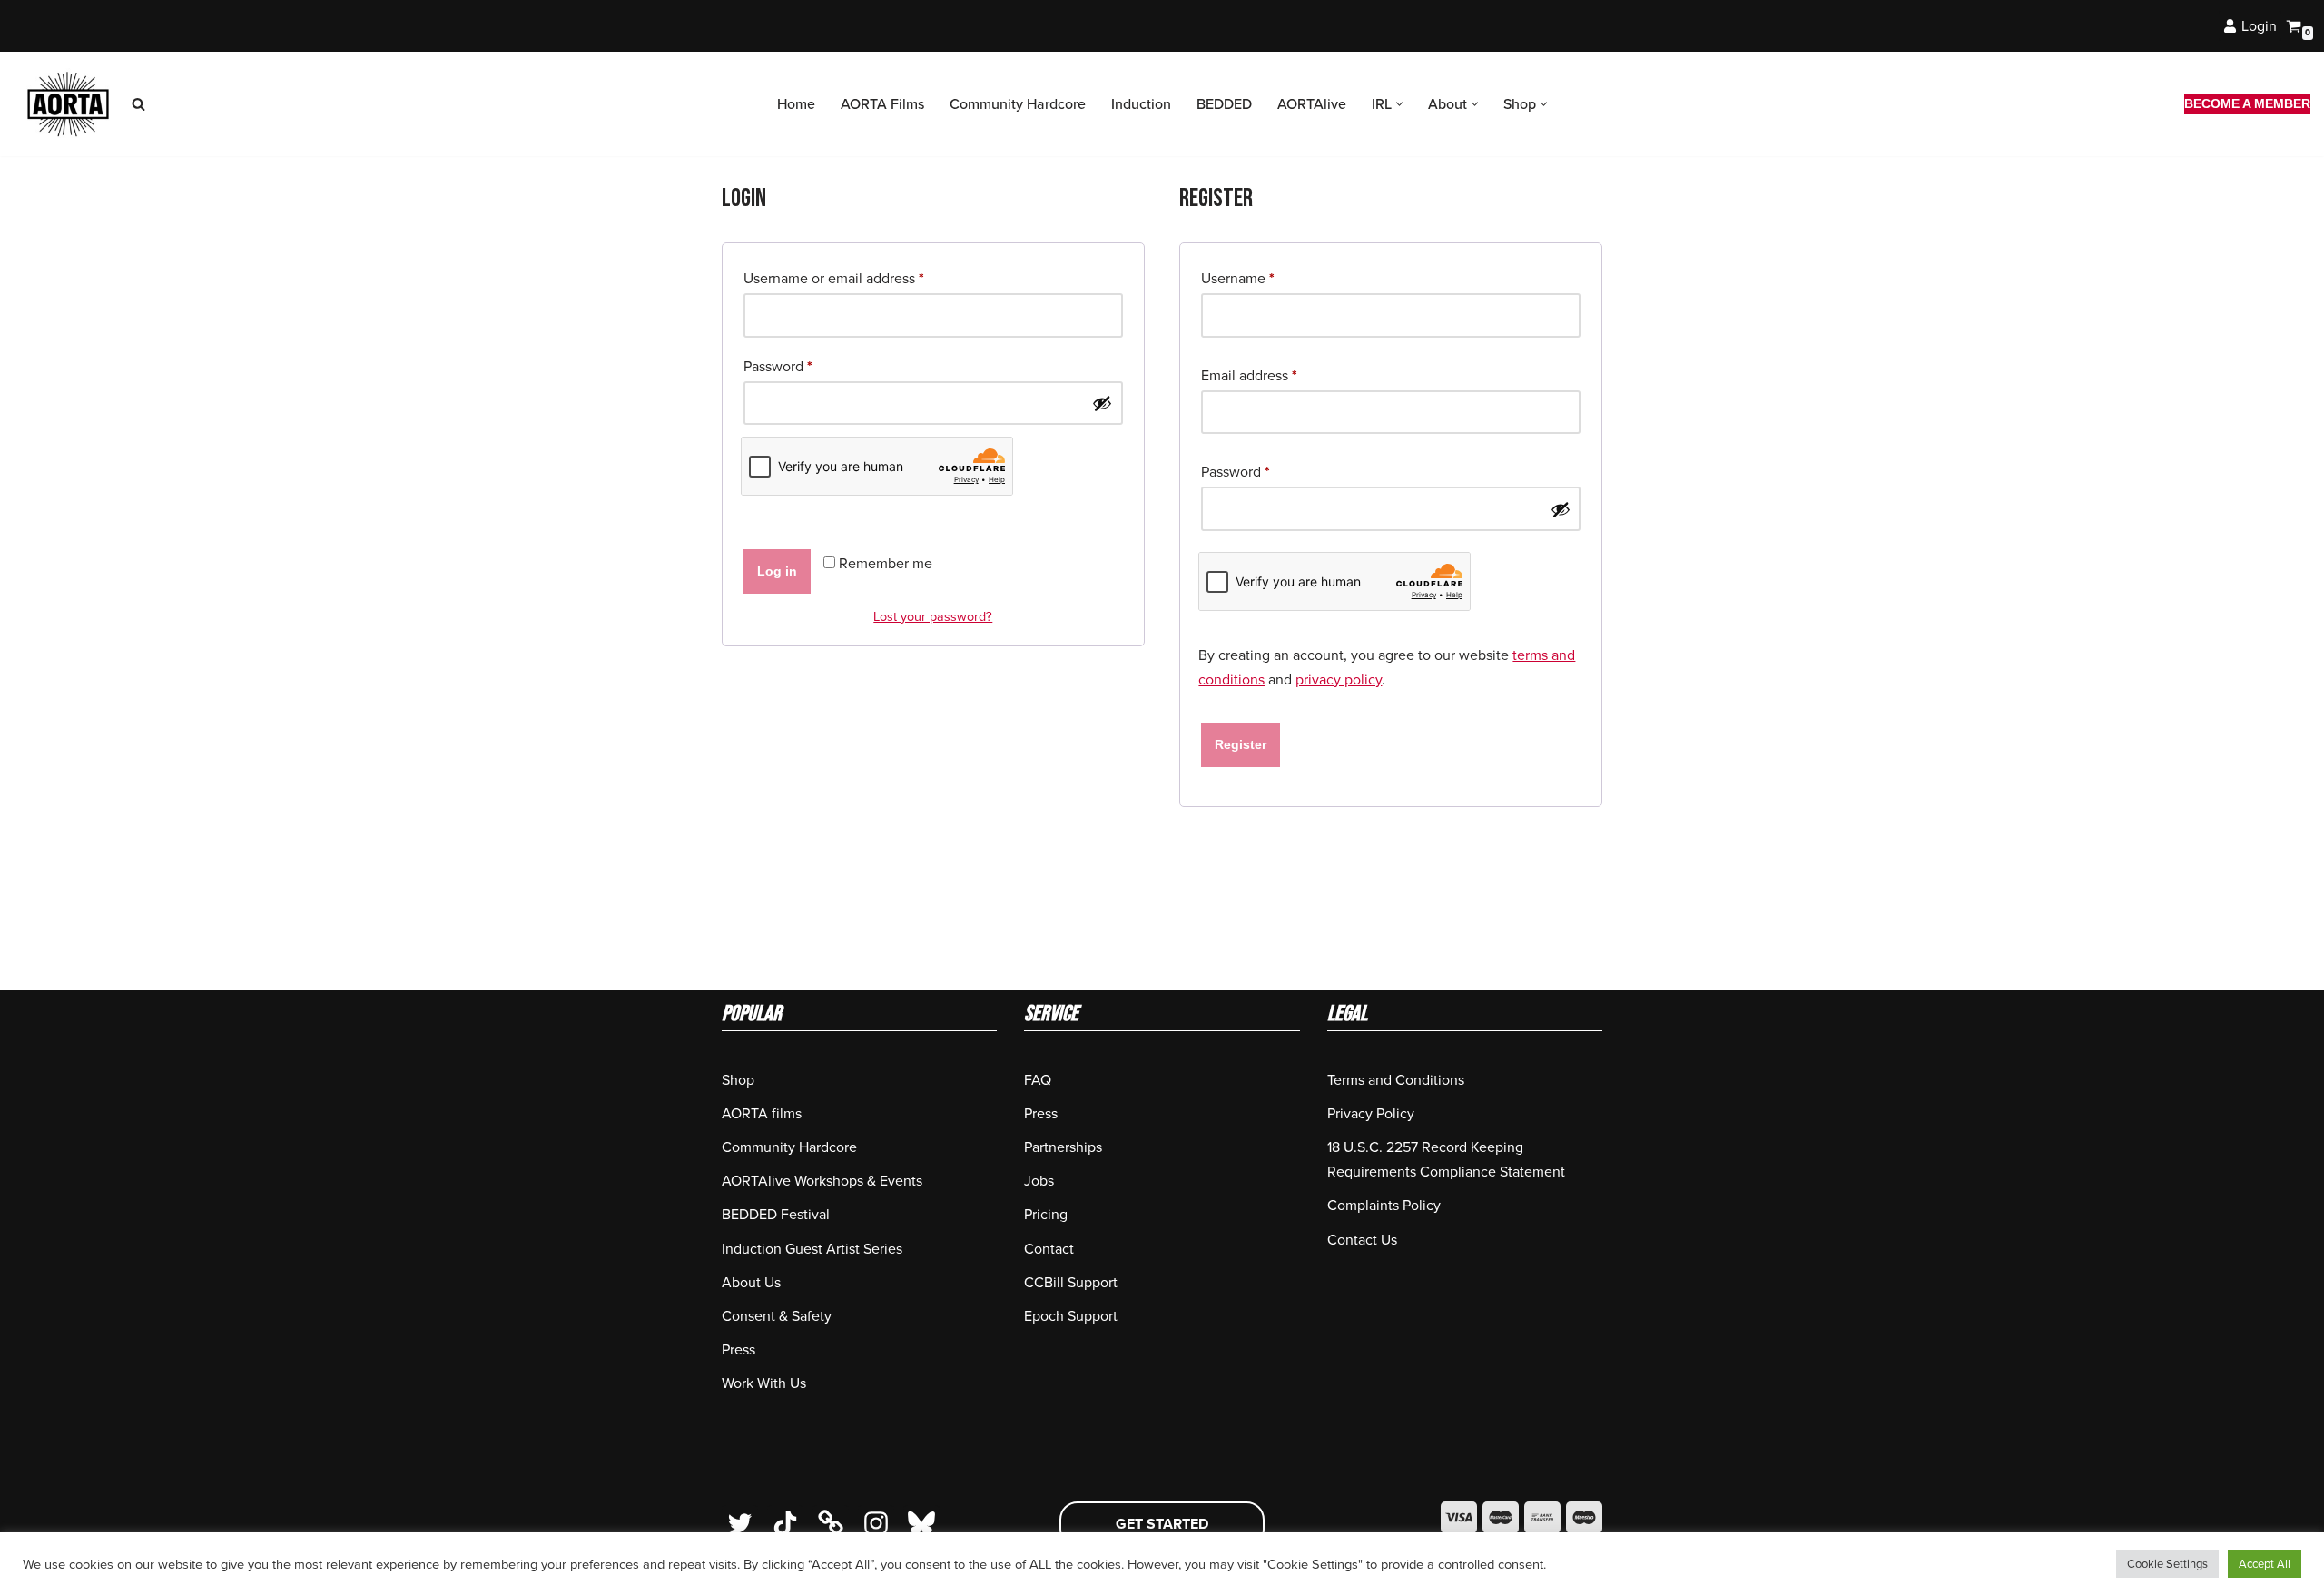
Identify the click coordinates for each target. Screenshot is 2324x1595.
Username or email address (834, 278)
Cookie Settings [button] (2167, 1564)
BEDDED (1224, 104)
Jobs (1039, 1181)
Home (796, 104)
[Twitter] (740, 1523)
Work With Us (764, 1383)
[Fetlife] (831, 1523)
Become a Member (2247, 103)
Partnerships (1063, 1147)
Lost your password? (933, 616)
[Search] (138, 104)
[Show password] (1102, 403)
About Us (751, 1282)
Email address (1249, 375)
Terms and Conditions (1396, 1080)
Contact (1049, 1249)
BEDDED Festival (776, 1214)
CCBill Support (1071, 1282)
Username (1238, 278)
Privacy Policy (1371, 1113)
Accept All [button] (2265, 1564)
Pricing (1046, 1214)
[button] (1399, 104)
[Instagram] (876, 1523)
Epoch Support (1071, 1316)
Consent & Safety (777, 1316)
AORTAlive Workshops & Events (822, 1181)
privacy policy (1339, 679)
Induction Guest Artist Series (812, 1249)
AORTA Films (882, 104)
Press (739, 1349)
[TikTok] (785, 1523)
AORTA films (762, 1113)
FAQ (1038, 1080)
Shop (738, 1080)
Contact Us (1362, 1240)
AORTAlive (1312, 104)
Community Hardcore (1018, 104)
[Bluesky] (921, 1523)
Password (778, 366)
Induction (1141, 104)
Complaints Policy (1384, 1205)
